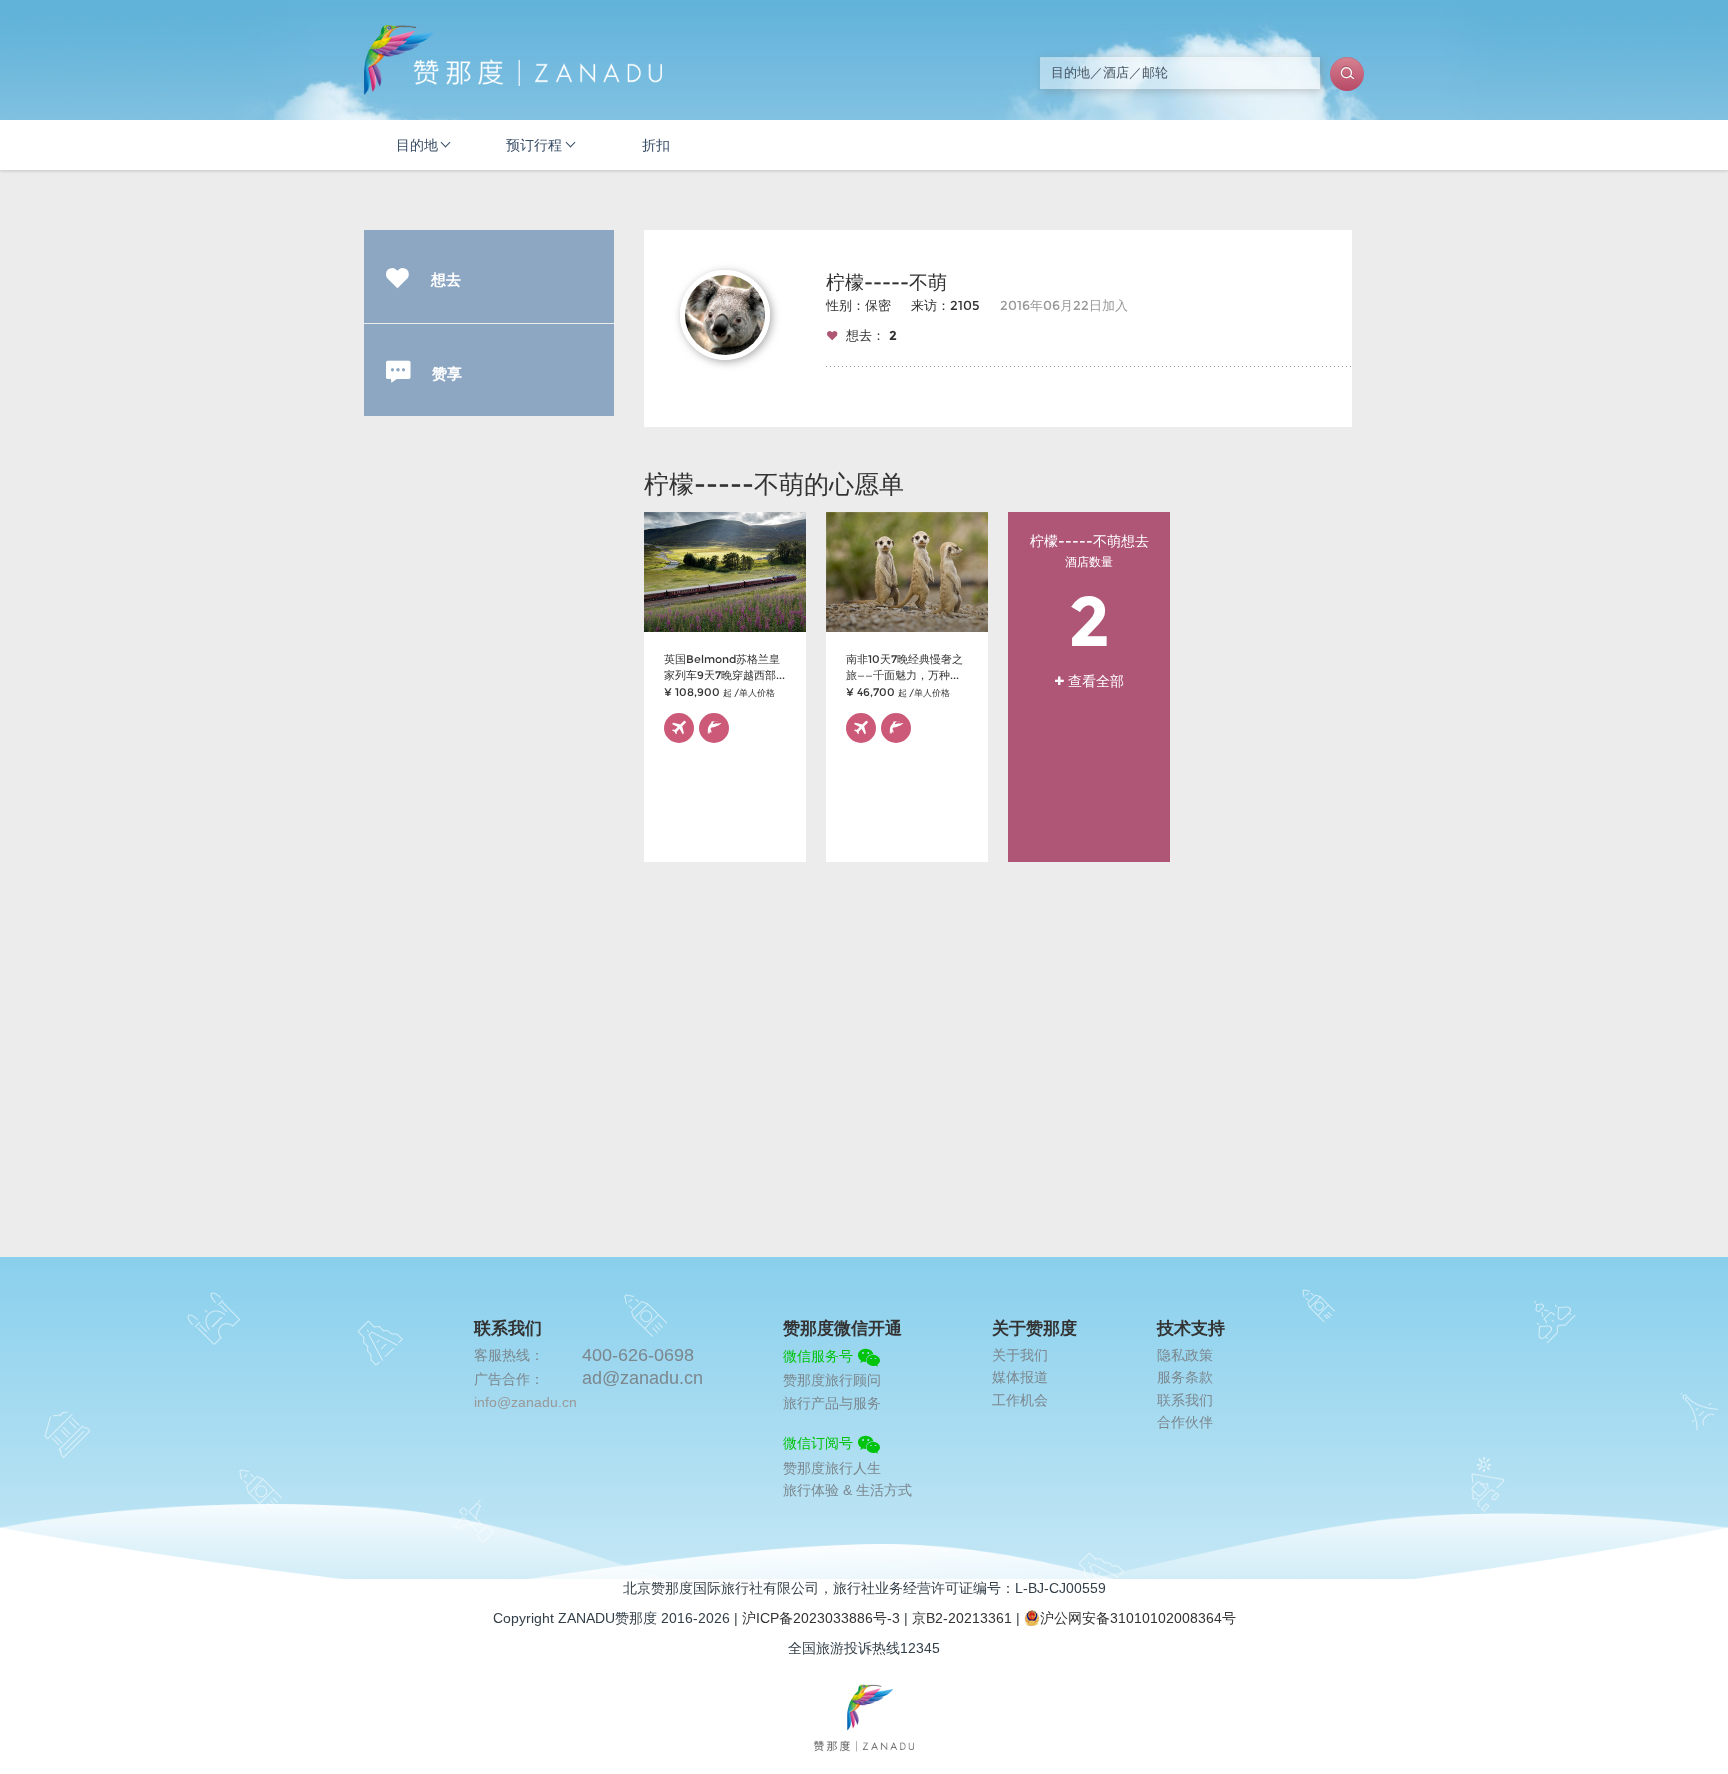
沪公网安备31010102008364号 (1138, 1618)
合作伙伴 (1185, 1422)
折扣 (656, 145)
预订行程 (534, 145)
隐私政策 (1185, 1355)
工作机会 (1020, 1400)
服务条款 (1185, 1377)
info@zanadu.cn (525, 1402)
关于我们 (1020, 1355)
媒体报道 (1020, 1377)
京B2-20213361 (962, 1618)
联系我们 (1185, 1400)
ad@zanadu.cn (642, 1378)
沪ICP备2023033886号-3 (821, 1618)
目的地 (417, 145)
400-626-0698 (638, 1355)
